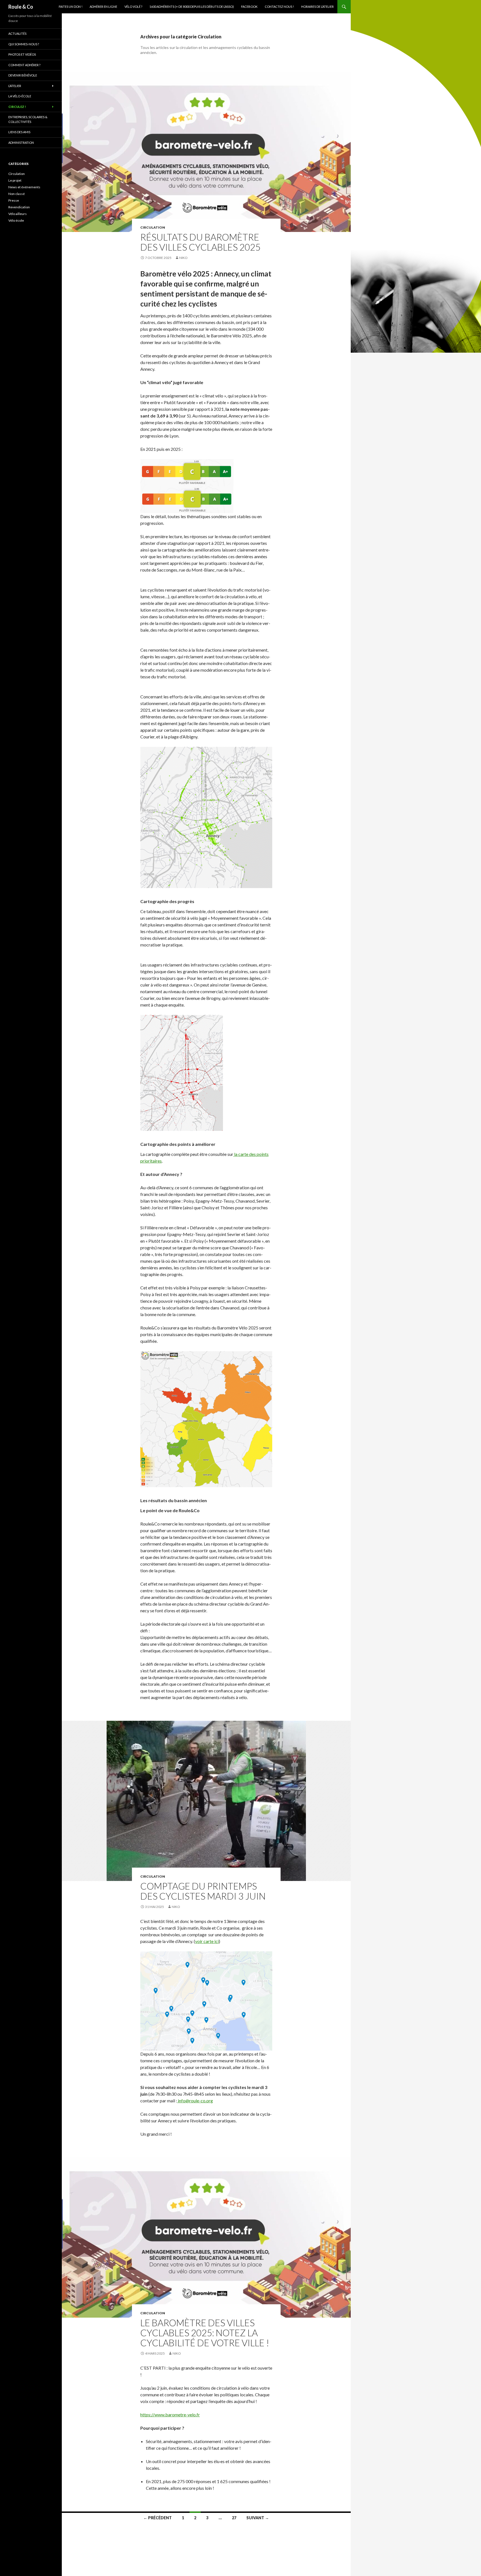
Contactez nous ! (279, 7)
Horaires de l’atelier (317, 7)
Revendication (19, 207)
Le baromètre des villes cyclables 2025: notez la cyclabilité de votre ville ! (205, 2333)
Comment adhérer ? (24, 65)
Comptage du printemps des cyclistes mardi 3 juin (203, 1891)
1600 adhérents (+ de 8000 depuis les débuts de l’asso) (192, 7)
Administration (21, 143)
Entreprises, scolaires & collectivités (28, 119)
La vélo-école (20, 96)
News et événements (24, 187)
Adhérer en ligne (103, 7)
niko (183, 258)
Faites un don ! (71, 7)
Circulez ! (17, 107)
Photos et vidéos (22, 54)
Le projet (15, 180)
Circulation (153, 227)
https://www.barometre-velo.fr (170, 2415)
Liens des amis (19, 132)
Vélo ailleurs (18, 214)
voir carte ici (207, 1941)
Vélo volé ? (133, 7)
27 (234, 2518)
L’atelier (15, 86)
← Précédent (158, 2518)
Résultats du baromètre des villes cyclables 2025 (200, 242)
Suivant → (258, 2518)
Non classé (17, 194)
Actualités (17, 34)
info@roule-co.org (195, 2101)
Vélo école (16, 220)
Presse (14, 200)
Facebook (249, 7)
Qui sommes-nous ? (24, 44)
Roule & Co (21, 7)
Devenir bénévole (23, 75)
